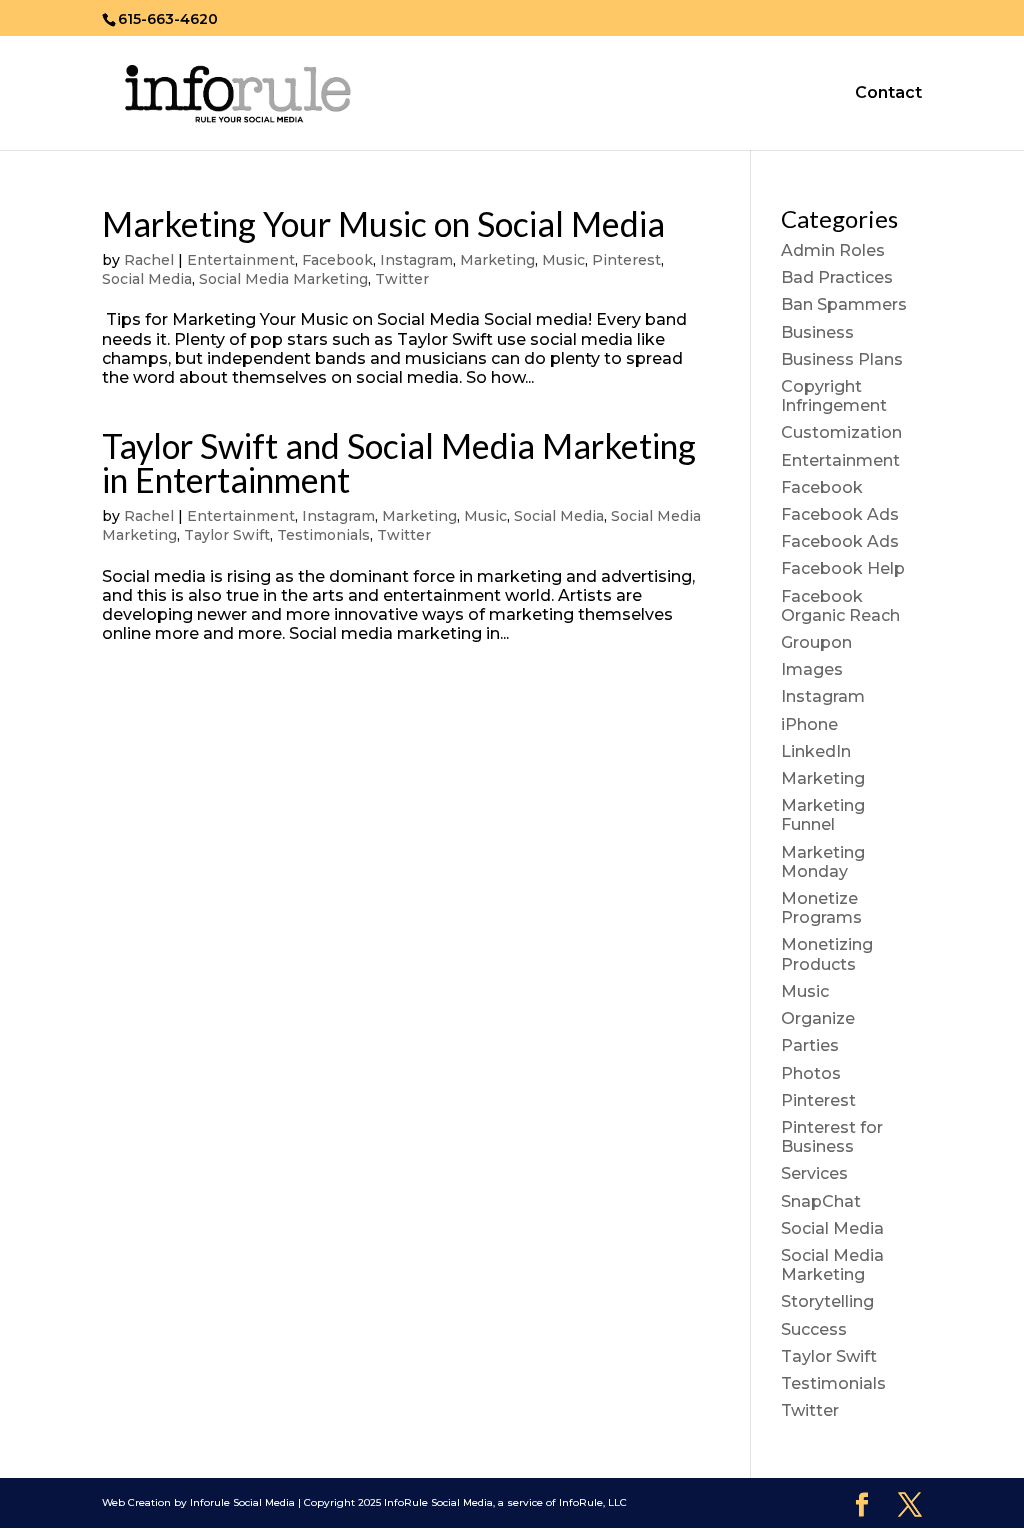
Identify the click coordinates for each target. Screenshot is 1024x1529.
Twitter (402, 279)
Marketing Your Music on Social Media (383, 223)
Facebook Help (843, 568)
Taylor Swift (227, 535)
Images (812, 669)
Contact (888, 94)
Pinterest (626, 260)
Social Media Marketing (283, 279)
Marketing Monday (823, 862)
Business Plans (842, 359)
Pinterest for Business (832, 1137)
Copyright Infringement (834, 396)
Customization (841, 432)
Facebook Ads (840, 514)
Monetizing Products (827, 954)
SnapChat (821, 1201)
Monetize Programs (821, 908)
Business (817, 332)
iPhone (809, 724)
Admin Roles (833, 250)
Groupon (816, 642)
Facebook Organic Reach (840, 606)
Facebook (337, 260)
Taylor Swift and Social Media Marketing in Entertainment (399, 462)
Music (563, 260)
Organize (818, 1018)
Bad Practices (837, 277)
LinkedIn (816, 751)
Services (814, 1173)
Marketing (497, 260)
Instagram (416, 260)
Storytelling (827, 1301)
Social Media (147, 279)
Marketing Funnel (823, 815)
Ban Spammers (844, 304)
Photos (811, 1073)
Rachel (149, 260)
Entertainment (241, 260)
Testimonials (323, 535)
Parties (810, 1045)
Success (814, 1329)
